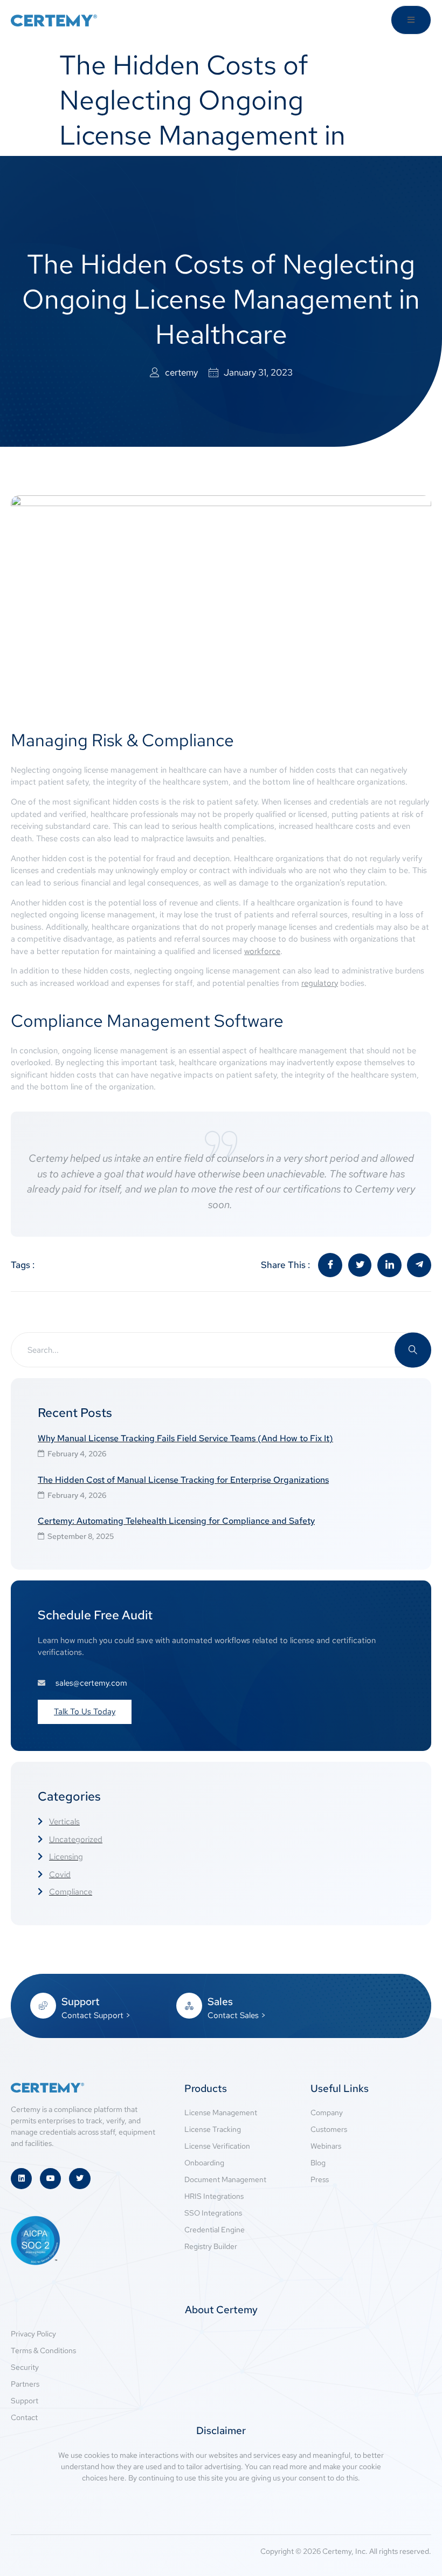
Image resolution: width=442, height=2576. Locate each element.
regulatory (320, 983)
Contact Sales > (237, 2015)
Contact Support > (96, 2015)
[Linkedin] (21, 2179)
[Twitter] (80, 2179)
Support (81, 2002)
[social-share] (330, 1265)
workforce (262, 951)
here (117, 2478)
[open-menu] (411, 20)
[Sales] (189, 2006)
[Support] (43, 2006)
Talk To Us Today (85, 1712)
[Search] (413, 1350)
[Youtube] (50, 2179)
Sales (220, 2002)
